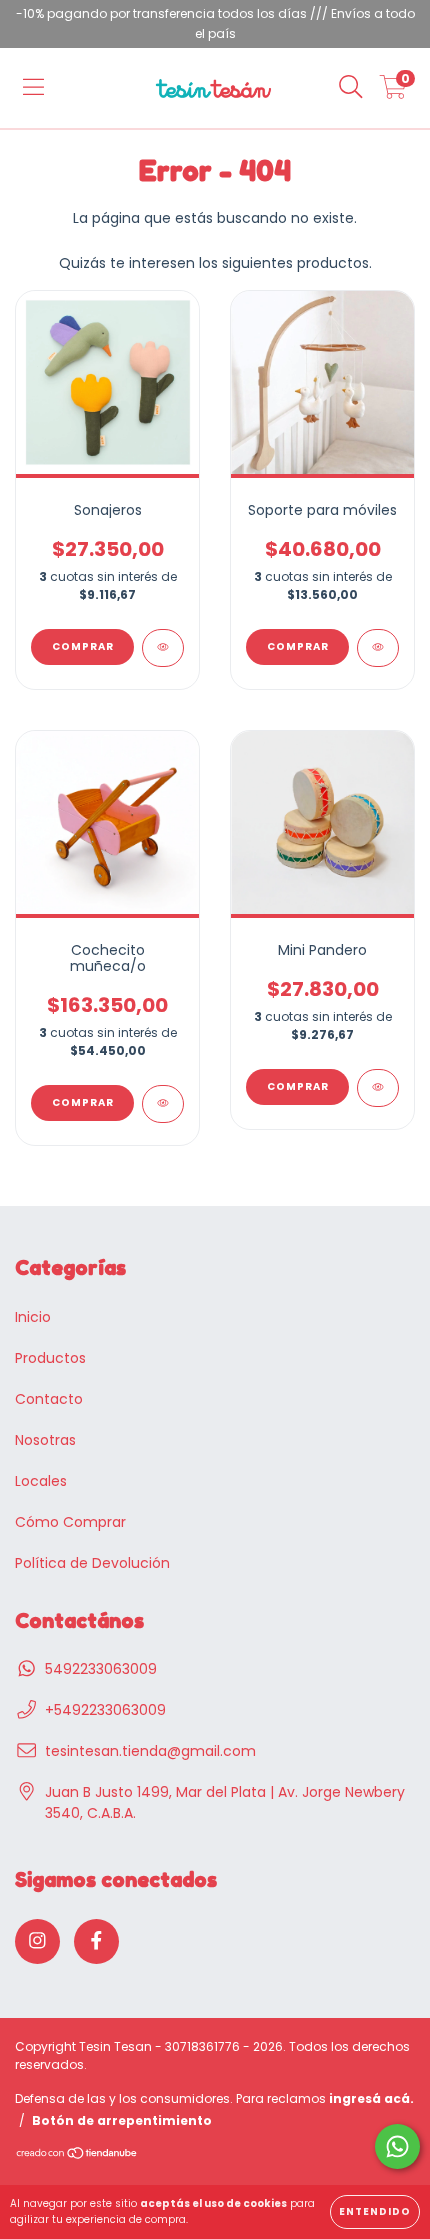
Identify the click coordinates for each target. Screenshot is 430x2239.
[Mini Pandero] (378, 1088)
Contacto (49, 1399)
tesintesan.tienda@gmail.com (150, 1751)
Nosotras (45, 1440)
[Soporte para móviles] (378, 648)
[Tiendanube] (77, 2155)
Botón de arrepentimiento (122, 2120)
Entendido (375, 2211)
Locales (41, 1481)
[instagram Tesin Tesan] (37, 1941)
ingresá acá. (371, 2098)
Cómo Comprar (70, 1522)
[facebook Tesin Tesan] (96, 1941)
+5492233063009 (105, 1710)
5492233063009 (101, 1669)
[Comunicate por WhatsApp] (397, 2146)
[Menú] (33, 88)
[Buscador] (351, 88)
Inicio (33, 1317)
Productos (50, 1358)
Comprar (83, 646)
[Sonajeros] (163, 648)
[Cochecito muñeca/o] (163, 1104)
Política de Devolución (92, 1563)
